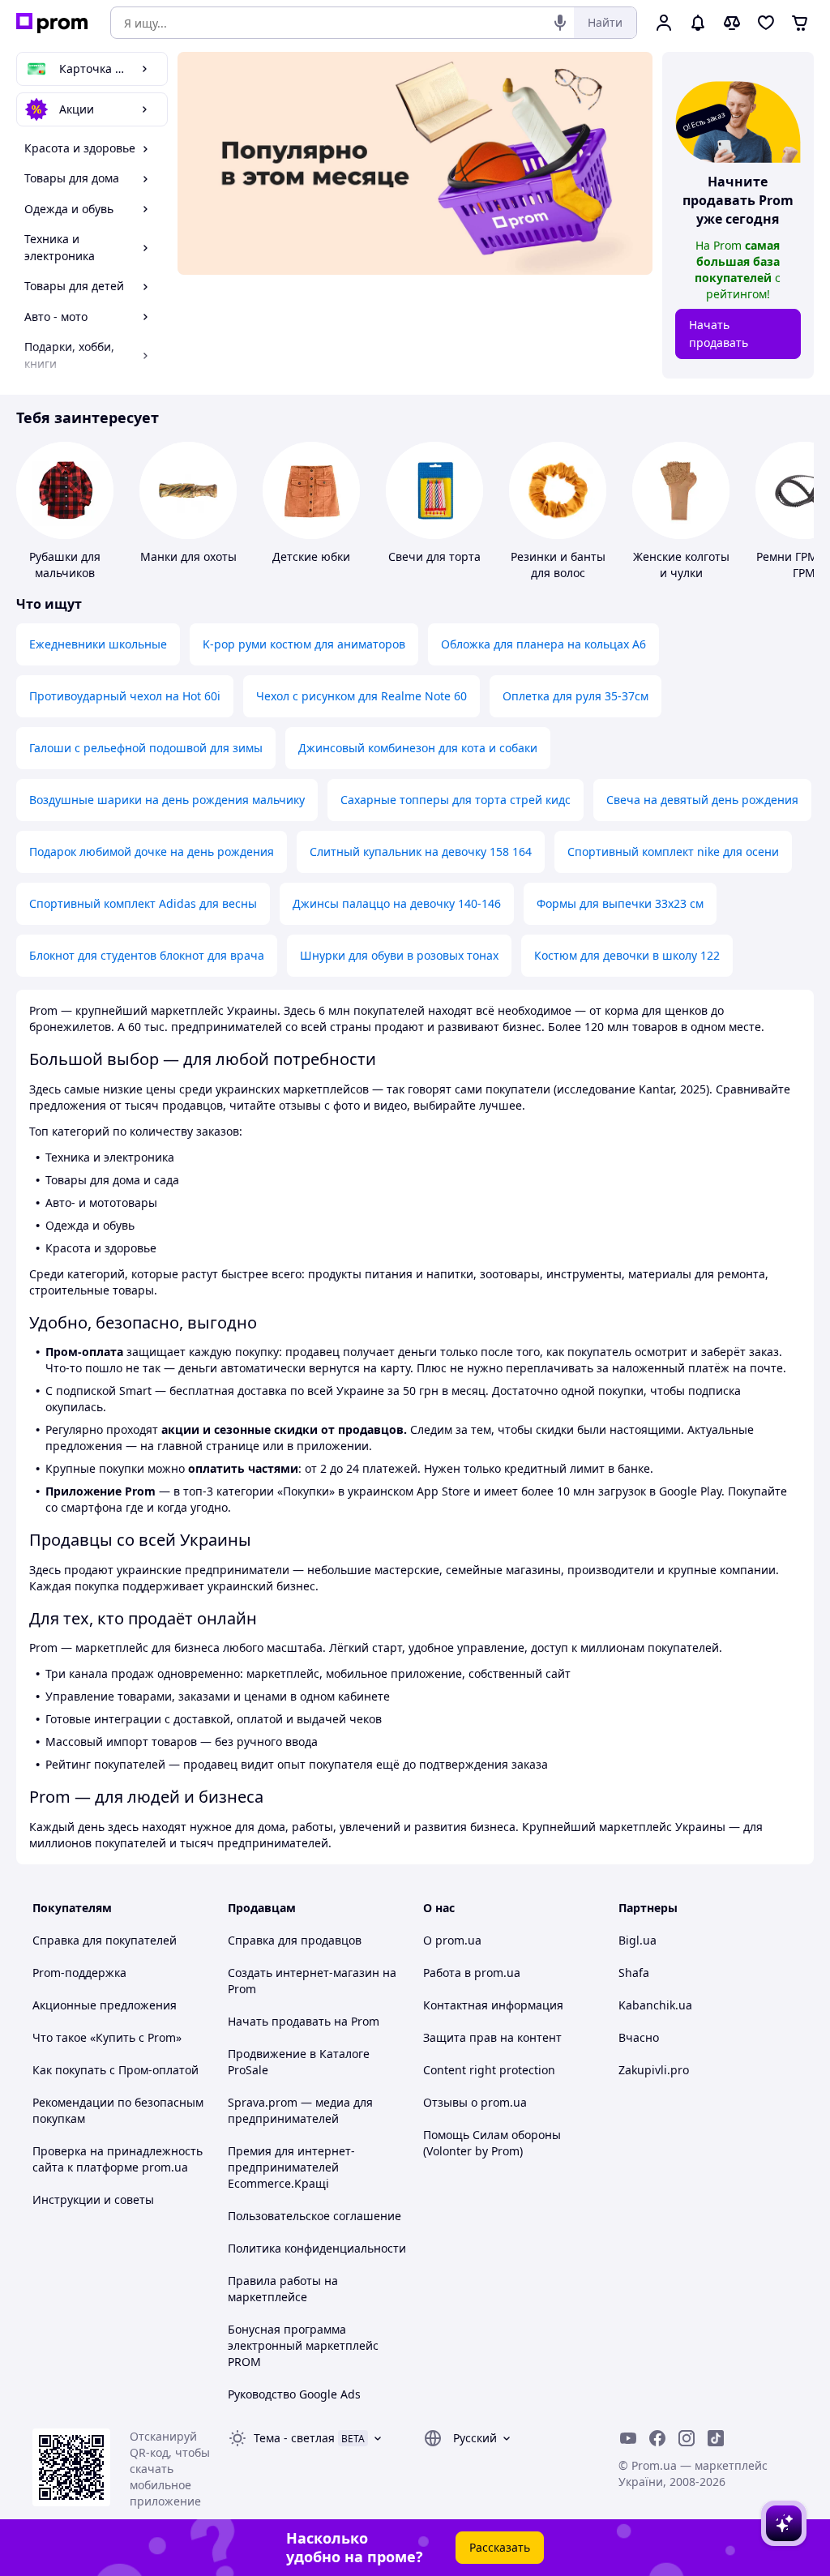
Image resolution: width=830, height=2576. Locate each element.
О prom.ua (452, 1940)
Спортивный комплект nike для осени (673, 852)
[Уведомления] (698, 23)
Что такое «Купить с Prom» (107, 2037)
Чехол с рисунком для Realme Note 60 (362, 696)
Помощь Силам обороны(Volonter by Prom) (492, 2143)
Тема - (294, 2438)
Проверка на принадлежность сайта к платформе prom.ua (118, 2159)
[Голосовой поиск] (560, 23)
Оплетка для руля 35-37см (575, 696)
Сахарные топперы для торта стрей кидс (456, 800)
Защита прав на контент (492, 2037)
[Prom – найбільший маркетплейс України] (52, 23)
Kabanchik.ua (655, 2005)
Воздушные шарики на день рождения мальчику (167, 800)
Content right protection (489, 2070)
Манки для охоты (188, 556)
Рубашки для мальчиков (65, 565)
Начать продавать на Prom (304, 2021)
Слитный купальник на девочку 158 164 (421, 852)
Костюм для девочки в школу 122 (627, 955)
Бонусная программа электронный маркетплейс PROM (303, 2345)
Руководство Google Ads (294, 2394)
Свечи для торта (434, 556)
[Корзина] (800, 23)
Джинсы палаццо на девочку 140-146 (397, 903)
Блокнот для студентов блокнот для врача (147, 955)
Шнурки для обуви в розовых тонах (399, 955)
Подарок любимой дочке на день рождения (152, 852)
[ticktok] (716, 2438)
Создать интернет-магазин (304, 1973)
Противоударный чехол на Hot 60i (125, 696)
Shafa (634, 1973)
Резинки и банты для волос (558, 565)
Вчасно (639, 2037)
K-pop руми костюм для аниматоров (304, 644)
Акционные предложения (105, 2005)
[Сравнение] (732, 23)
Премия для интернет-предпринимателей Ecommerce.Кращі (291, 2167)
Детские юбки (311, 556)
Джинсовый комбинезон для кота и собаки (418, 748)
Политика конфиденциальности (317, 2248)
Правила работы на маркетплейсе (283, 2289)
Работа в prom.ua (472, 1973)
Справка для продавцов (295, 1940)
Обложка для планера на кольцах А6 (543, 644)
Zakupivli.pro (654, 2070)
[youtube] (628, 2438)
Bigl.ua (637, 1940)
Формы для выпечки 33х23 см (620, 903)
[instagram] (687, 2438)
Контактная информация (493, 2005)
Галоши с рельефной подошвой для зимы (146, 748)
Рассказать (500, 2547)
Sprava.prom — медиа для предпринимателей (300, 2110)
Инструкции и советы (93, 2199)
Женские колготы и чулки (681, 565)
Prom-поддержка (79, 1973)
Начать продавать (719, 334)
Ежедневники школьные (98, 644)
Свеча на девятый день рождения (702, 800)
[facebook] (657, 2438)
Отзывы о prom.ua (475, 2102)
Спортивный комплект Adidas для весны (143, 903)
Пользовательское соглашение (314, 2216)
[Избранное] (766, 23)
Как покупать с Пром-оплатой (116, 2070)
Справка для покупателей (105, 1940)
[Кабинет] (664, 23)
